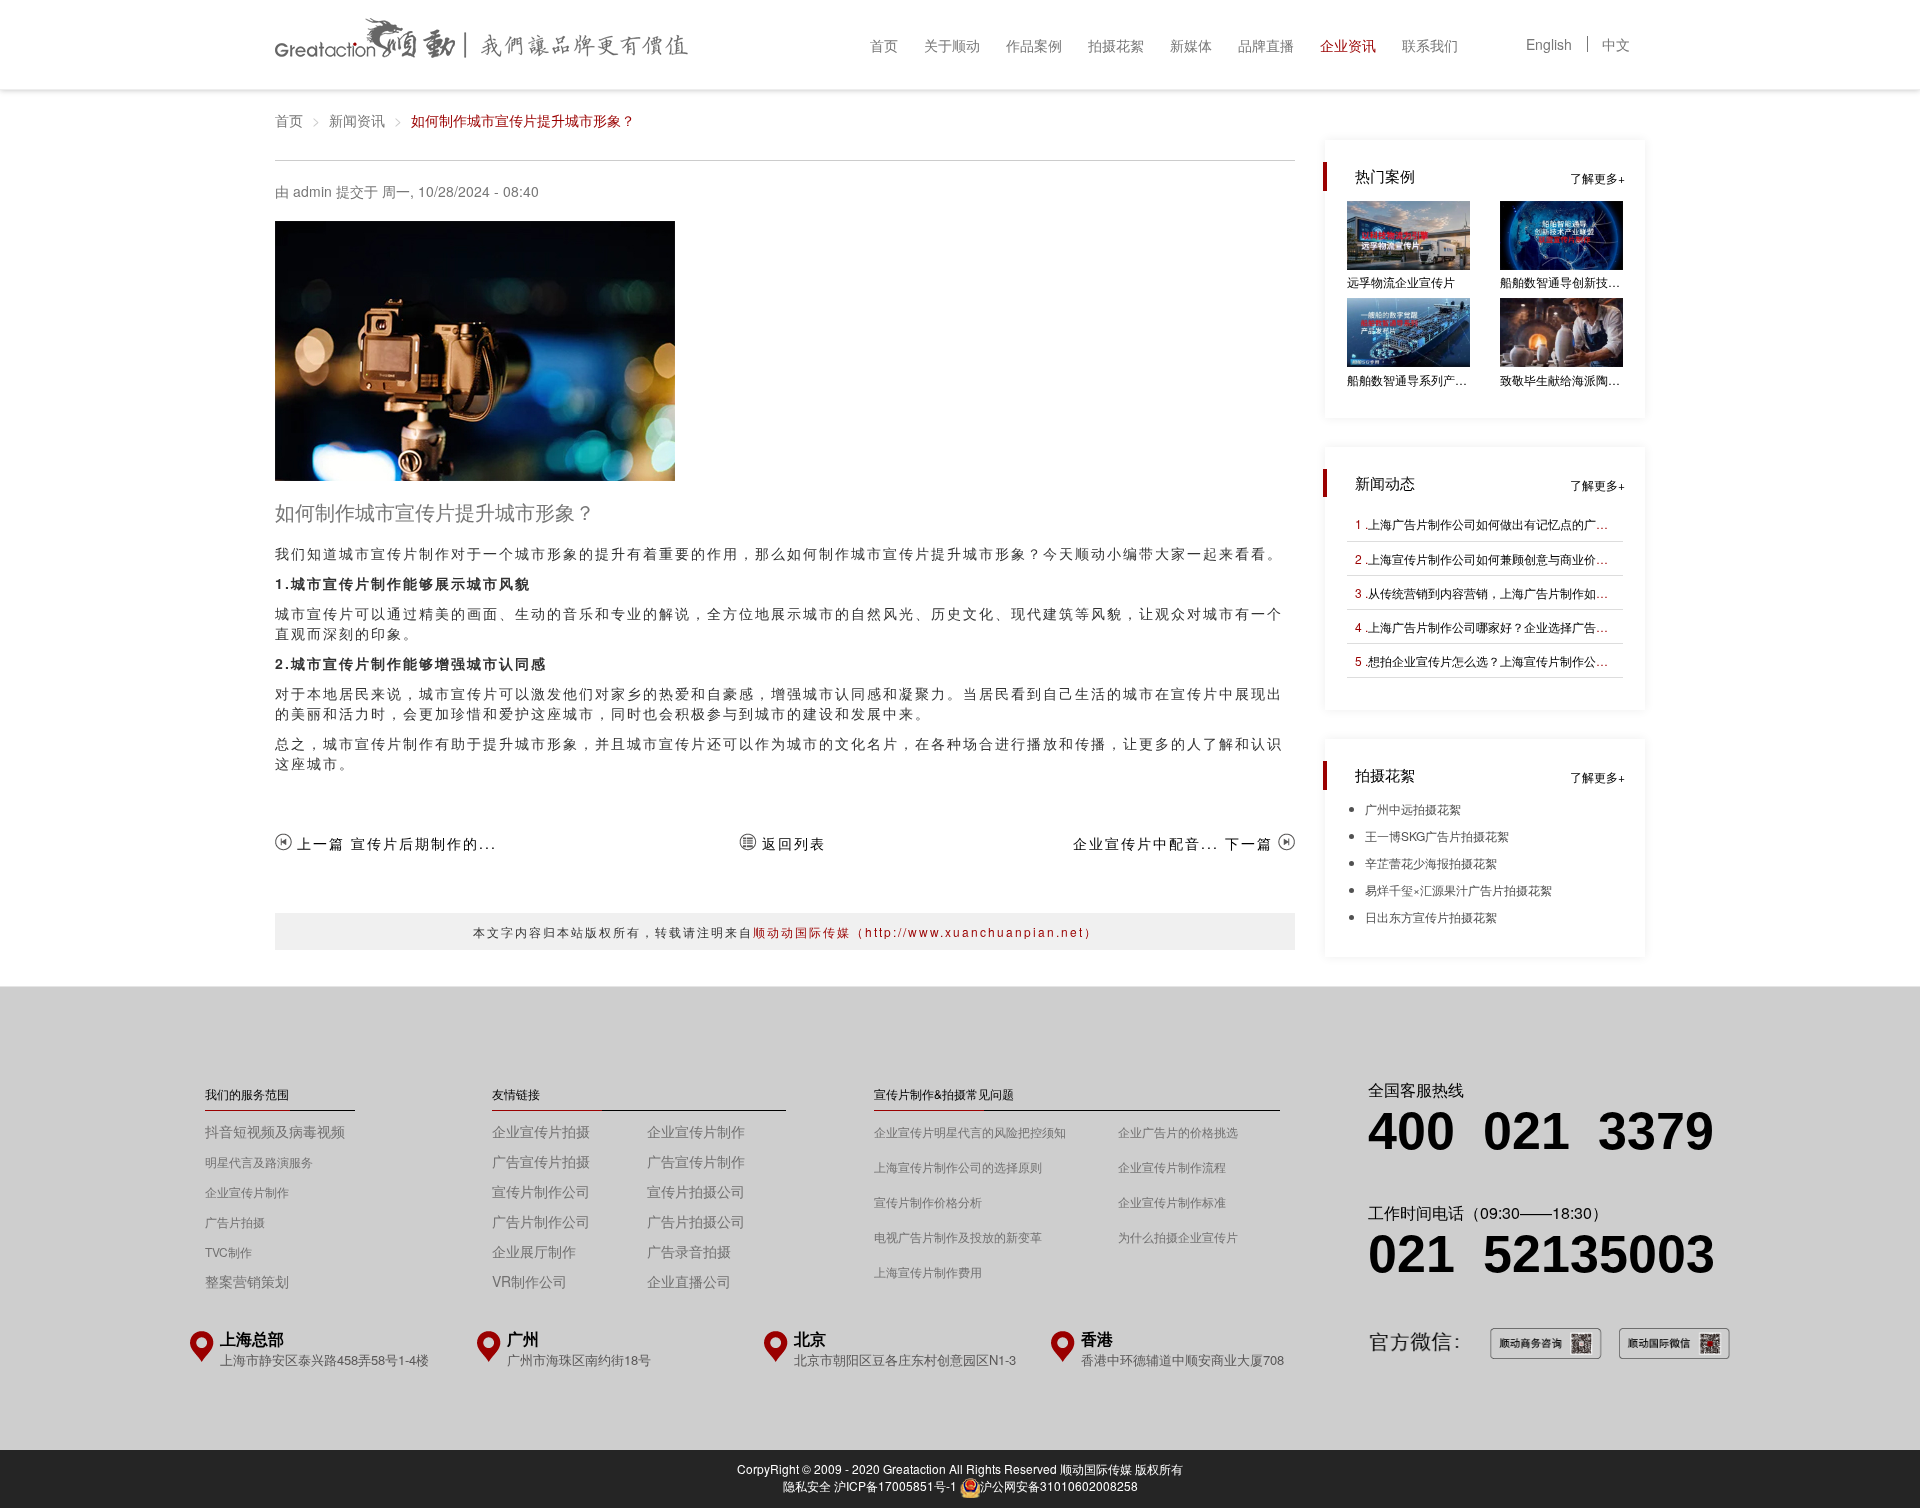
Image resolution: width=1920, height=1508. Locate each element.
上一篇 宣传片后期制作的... (397, 843)
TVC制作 (228, 1251)
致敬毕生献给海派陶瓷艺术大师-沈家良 (1561, 379)
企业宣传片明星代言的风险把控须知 (970, 1131)
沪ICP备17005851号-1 (895, 1485)
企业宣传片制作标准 (1172, 1201)
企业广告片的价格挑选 (1178, 1131)
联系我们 (1430, 45)
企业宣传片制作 (247, 1191)
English (1549, 44)
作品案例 (1034, 45)
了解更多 (1594, 177)
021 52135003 (1541, 1254)
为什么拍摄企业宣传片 (1178, 1236)
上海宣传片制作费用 (928, 1271)
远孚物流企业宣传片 (1401, 281)
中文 (1616, 44)
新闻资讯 (357, 120)
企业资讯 (1348, 45)
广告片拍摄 (235, 1221)
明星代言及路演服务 (259, 1161)
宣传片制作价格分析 (928, 1201)
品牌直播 (1266, 45)
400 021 (1483, 1131)
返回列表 (794, 843)
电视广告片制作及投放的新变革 (958, 1236)
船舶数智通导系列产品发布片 (1408, 379)
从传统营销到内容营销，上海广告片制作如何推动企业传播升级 (1536, 592)
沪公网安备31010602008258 (1059, 1485)
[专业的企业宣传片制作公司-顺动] (481, 43)
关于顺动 (952, 45)
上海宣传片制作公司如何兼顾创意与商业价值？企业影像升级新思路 (1548, 558)
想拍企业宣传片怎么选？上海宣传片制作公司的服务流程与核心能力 (1548, 660)
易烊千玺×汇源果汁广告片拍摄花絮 (1458, 889)
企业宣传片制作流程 (1172, 1166)
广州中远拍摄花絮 (1413, 808)
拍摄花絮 (1116, 45)
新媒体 (1191, 45)
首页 (884, 45)
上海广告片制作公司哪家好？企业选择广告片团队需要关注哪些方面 (1548, 626)
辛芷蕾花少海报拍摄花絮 (1431, 862)
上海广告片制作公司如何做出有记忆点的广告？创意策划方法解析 (1542, 523)
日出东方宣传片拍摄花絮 (1431, 916)
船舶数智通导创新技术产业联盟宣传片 (1561, 281)
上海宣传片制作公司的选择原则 (958, 1166)
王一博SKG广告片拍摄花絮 (1437, 835)
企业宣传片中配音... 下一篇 (1173, 843)
